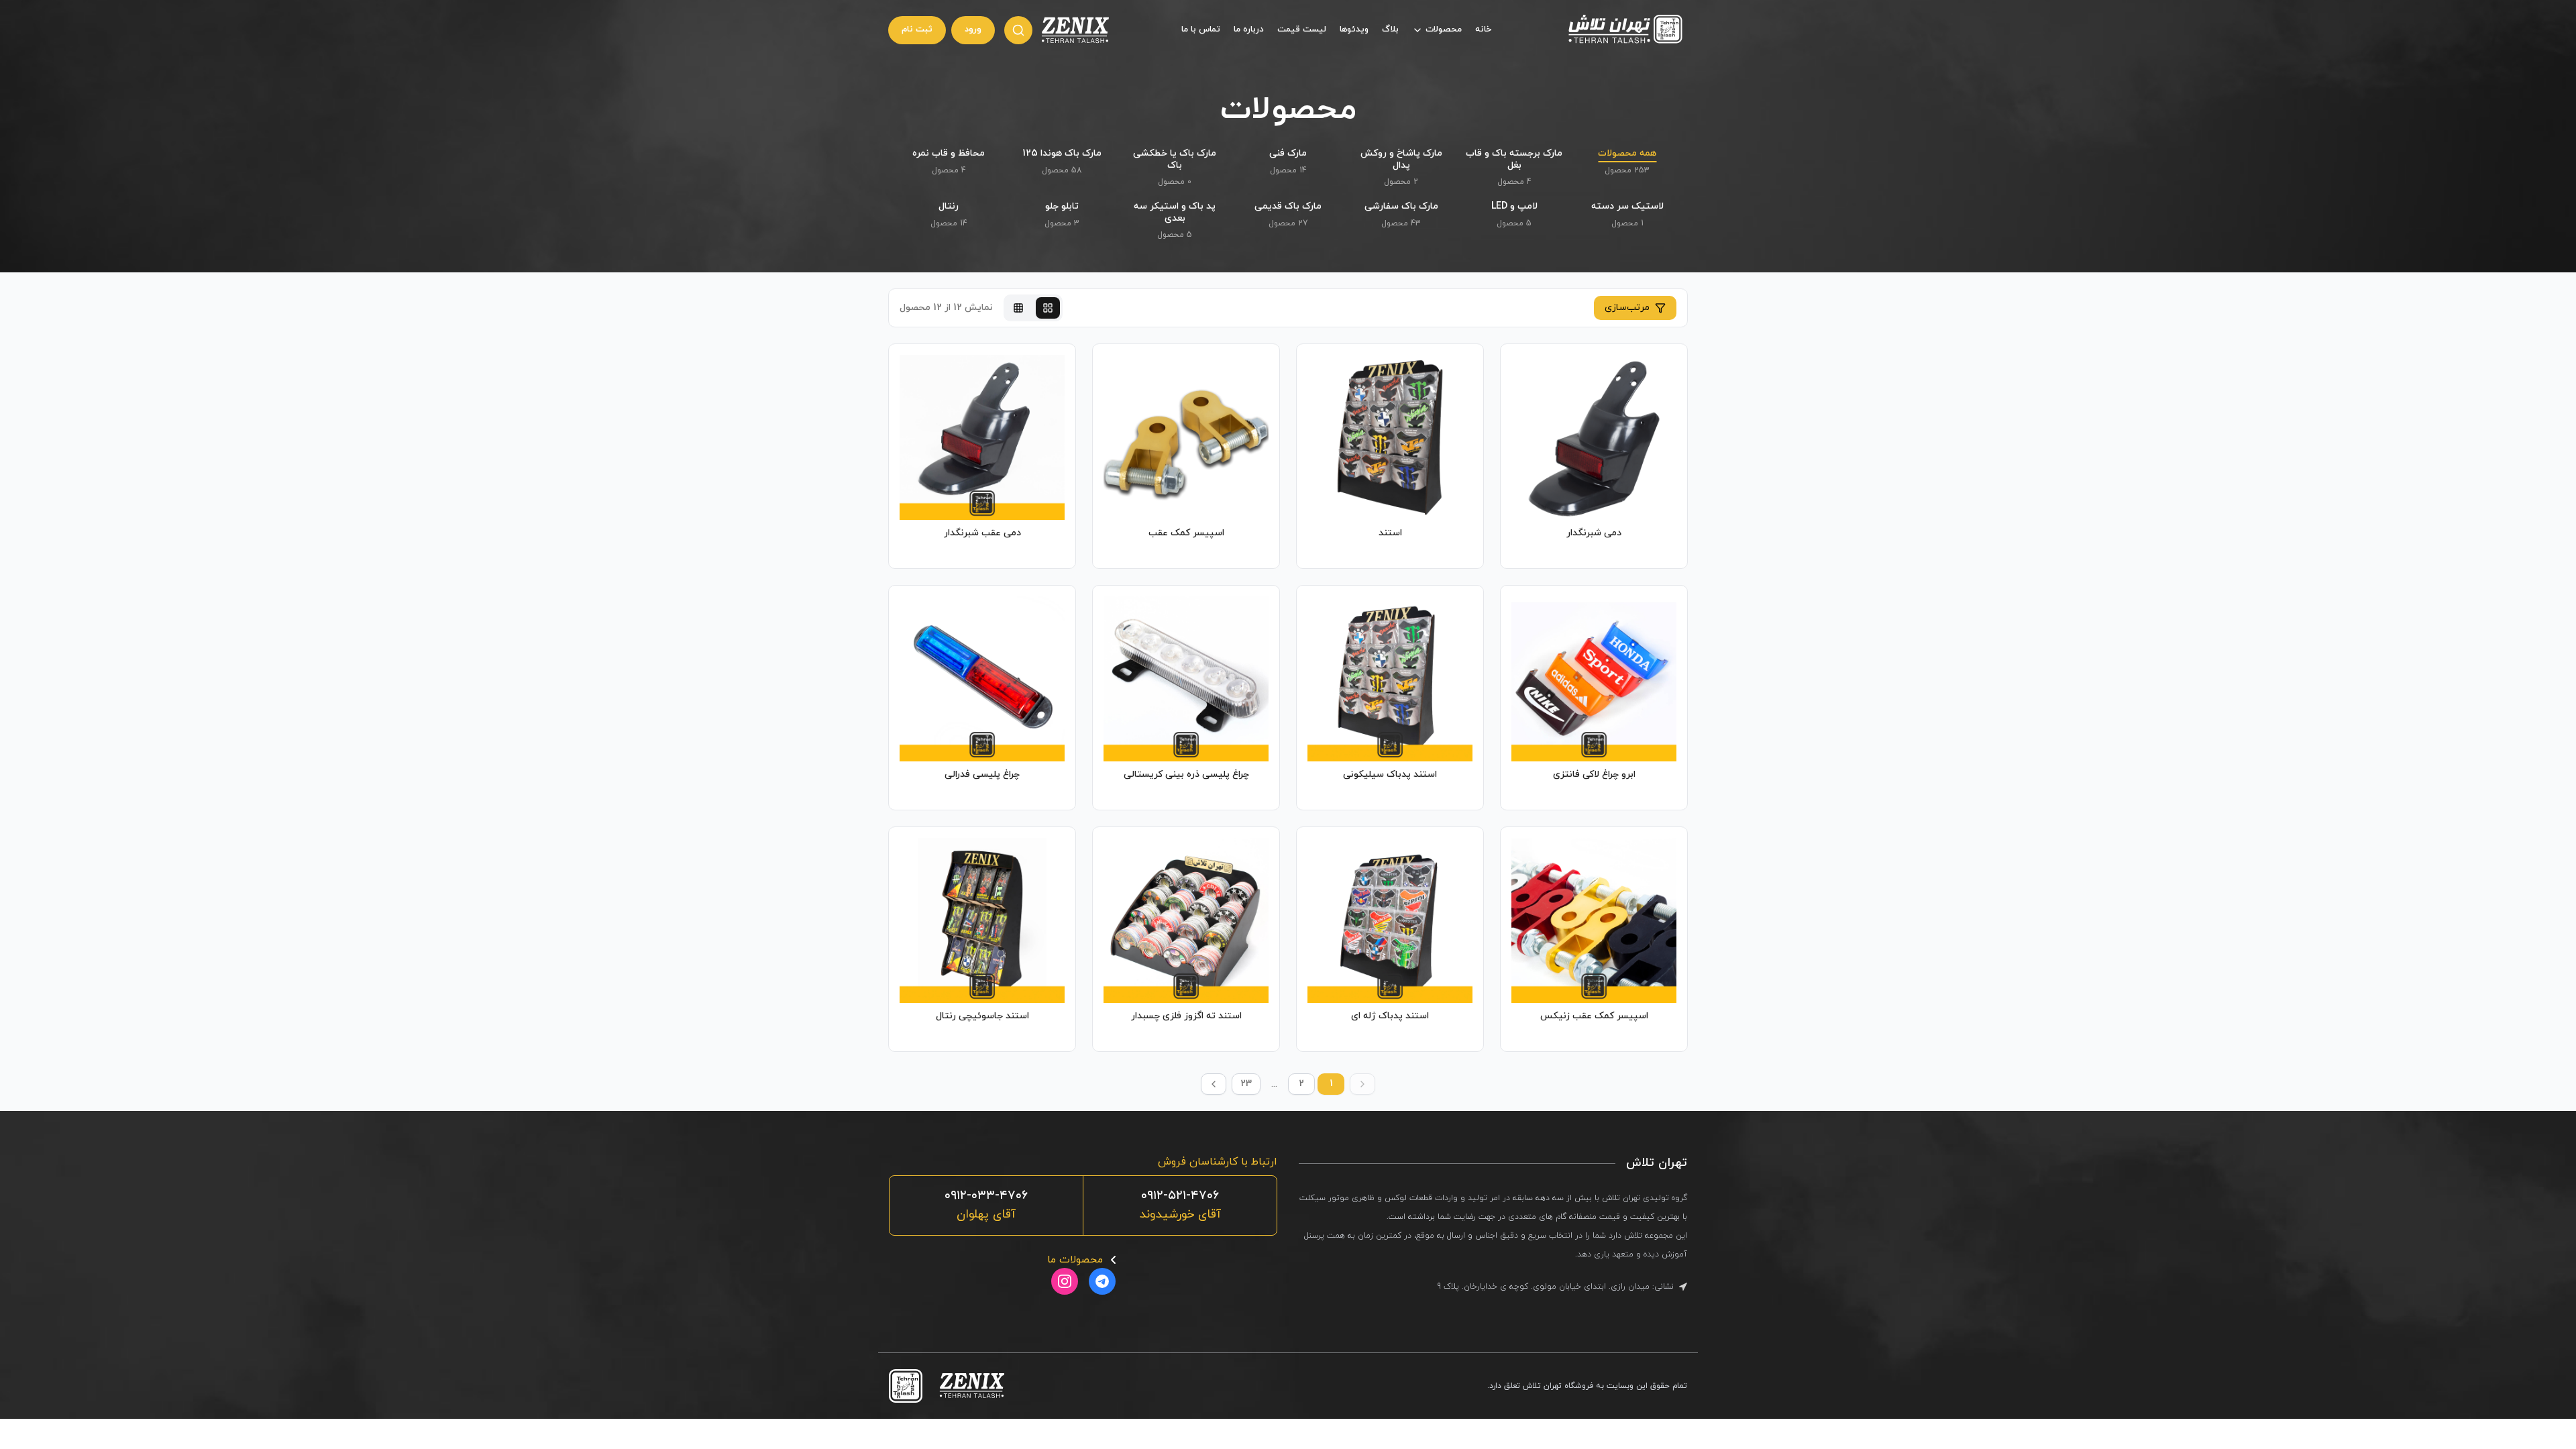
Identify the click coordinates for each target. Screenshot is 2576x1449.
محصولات (1444, 30)
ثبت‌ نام (917, 30)
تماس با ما (1201, 30)
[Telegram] (1102, 1281)
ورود (973, 30)
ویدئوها (1354, 30)
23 (1246, 1084)
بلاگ (1390, 30)
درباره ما (1249, 30)
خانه (1483, 30)
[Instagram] (1065, 1281)
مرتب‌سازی (1627, 308)
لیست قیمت (1302, 30)
